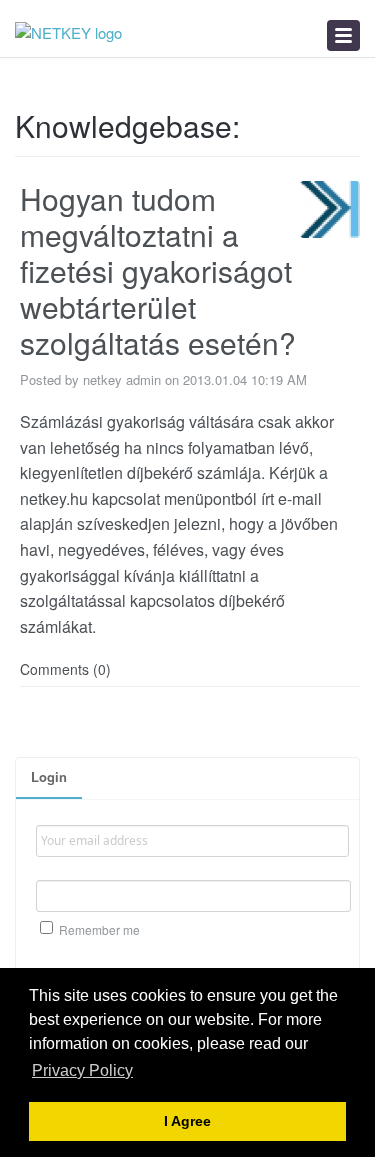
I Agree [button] (187, 1121)
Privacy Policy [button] (82, 1070)
